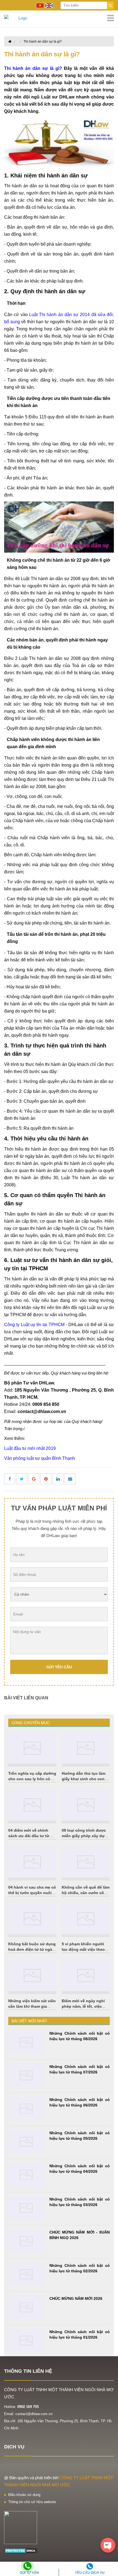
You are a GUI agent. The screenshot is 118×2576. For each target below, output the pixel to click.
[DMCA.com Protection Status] (21, 2550)
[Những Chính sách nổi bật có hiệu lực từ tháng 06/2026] (26, 2109)
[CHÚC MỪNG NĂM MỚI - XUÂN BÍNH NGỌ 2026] (26, 2241)
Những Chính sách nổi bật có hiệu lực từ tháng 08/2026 (80, 2036)
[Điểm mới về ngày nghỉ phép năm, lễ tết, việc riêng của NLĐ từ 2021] (86, 1976)
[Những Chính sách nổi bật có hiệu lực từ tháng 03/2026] (26, 2208)
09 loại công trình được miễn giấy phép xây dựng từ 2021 (86, 1836)
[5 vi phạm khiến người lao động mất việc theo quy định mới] (86, 1919)
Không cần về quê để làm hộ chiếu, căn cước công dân (86, 1893)
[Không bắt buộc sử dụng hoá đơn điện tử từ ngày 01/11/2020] (32, 1919)
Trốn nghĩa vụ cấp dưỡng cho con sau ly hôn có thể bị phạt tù (32, 1779)
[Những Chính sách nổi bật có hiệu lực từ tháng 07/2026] (26, 2076)
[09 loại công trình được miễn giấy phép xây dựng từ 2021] (86, 1805)
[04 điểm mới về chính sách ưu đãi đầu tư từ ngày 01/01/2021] (32, 1805)
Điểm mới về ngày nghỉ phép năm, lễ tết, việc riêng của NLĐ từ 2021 (83, 2006)
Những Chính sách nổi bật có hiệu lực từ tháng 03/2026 (80, 2202)
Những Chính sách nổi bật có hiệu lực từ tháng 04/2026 (80, 2169)
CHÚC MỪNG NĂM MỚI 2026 (76, 2298)
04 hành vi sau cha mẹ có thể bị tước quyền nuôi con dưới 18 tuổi (32, 1893)
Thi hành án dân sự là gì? (43, 42)
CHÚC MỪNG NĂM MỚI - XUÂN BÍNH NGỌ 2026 (80, 2235)
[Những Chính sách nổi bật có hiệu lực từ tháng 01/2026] (26, 2341)
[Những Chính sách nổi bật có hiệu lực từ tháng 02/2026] (26, 2274)
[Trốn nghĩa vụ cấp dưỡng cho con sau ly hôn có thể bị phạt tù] (32, 1748)
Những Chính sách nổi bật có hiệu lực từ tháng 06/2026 (80, 2102)
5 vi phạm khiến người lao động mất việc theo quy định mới (83, 1949)
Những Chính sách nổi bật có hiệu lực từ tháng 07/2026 (80, 2069)
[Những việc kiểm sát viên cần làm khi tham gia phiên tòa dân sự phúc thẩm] (32, 1976)
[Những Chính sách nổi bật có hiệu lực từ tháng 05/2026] (26, 2142)
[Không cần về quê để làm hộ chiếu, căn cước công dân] (86, 1862)
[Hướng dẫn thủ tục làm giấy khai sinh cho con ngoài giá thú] (86, 1748)
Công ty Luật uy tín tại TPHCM (34, 1325)
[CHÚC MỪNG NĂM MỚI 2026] (26, 2307)
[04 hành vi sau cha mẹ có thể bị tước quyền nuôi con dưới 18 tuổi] (32, 1862)
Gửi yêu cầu (59, 1667)
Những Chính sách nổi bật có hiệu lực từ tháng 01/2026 (80, 2334)
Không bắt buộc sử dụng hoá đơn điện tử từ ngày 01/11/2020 (32, 1949)
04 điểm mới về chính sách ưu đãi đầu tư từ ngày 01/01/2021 (29, 1836)
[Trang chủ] (59, 18)
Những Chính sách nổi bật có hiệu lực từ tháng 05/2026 (80, 2136)
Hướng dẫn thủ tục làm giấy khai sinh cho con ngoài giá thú (84, 1779)
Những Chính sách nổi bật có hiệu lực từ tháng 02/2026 (80, 2268)
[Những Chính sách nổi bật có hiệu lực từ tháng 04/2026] (26, 2175)
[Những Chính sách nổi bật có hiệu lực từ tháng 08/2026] (26, 2042)
